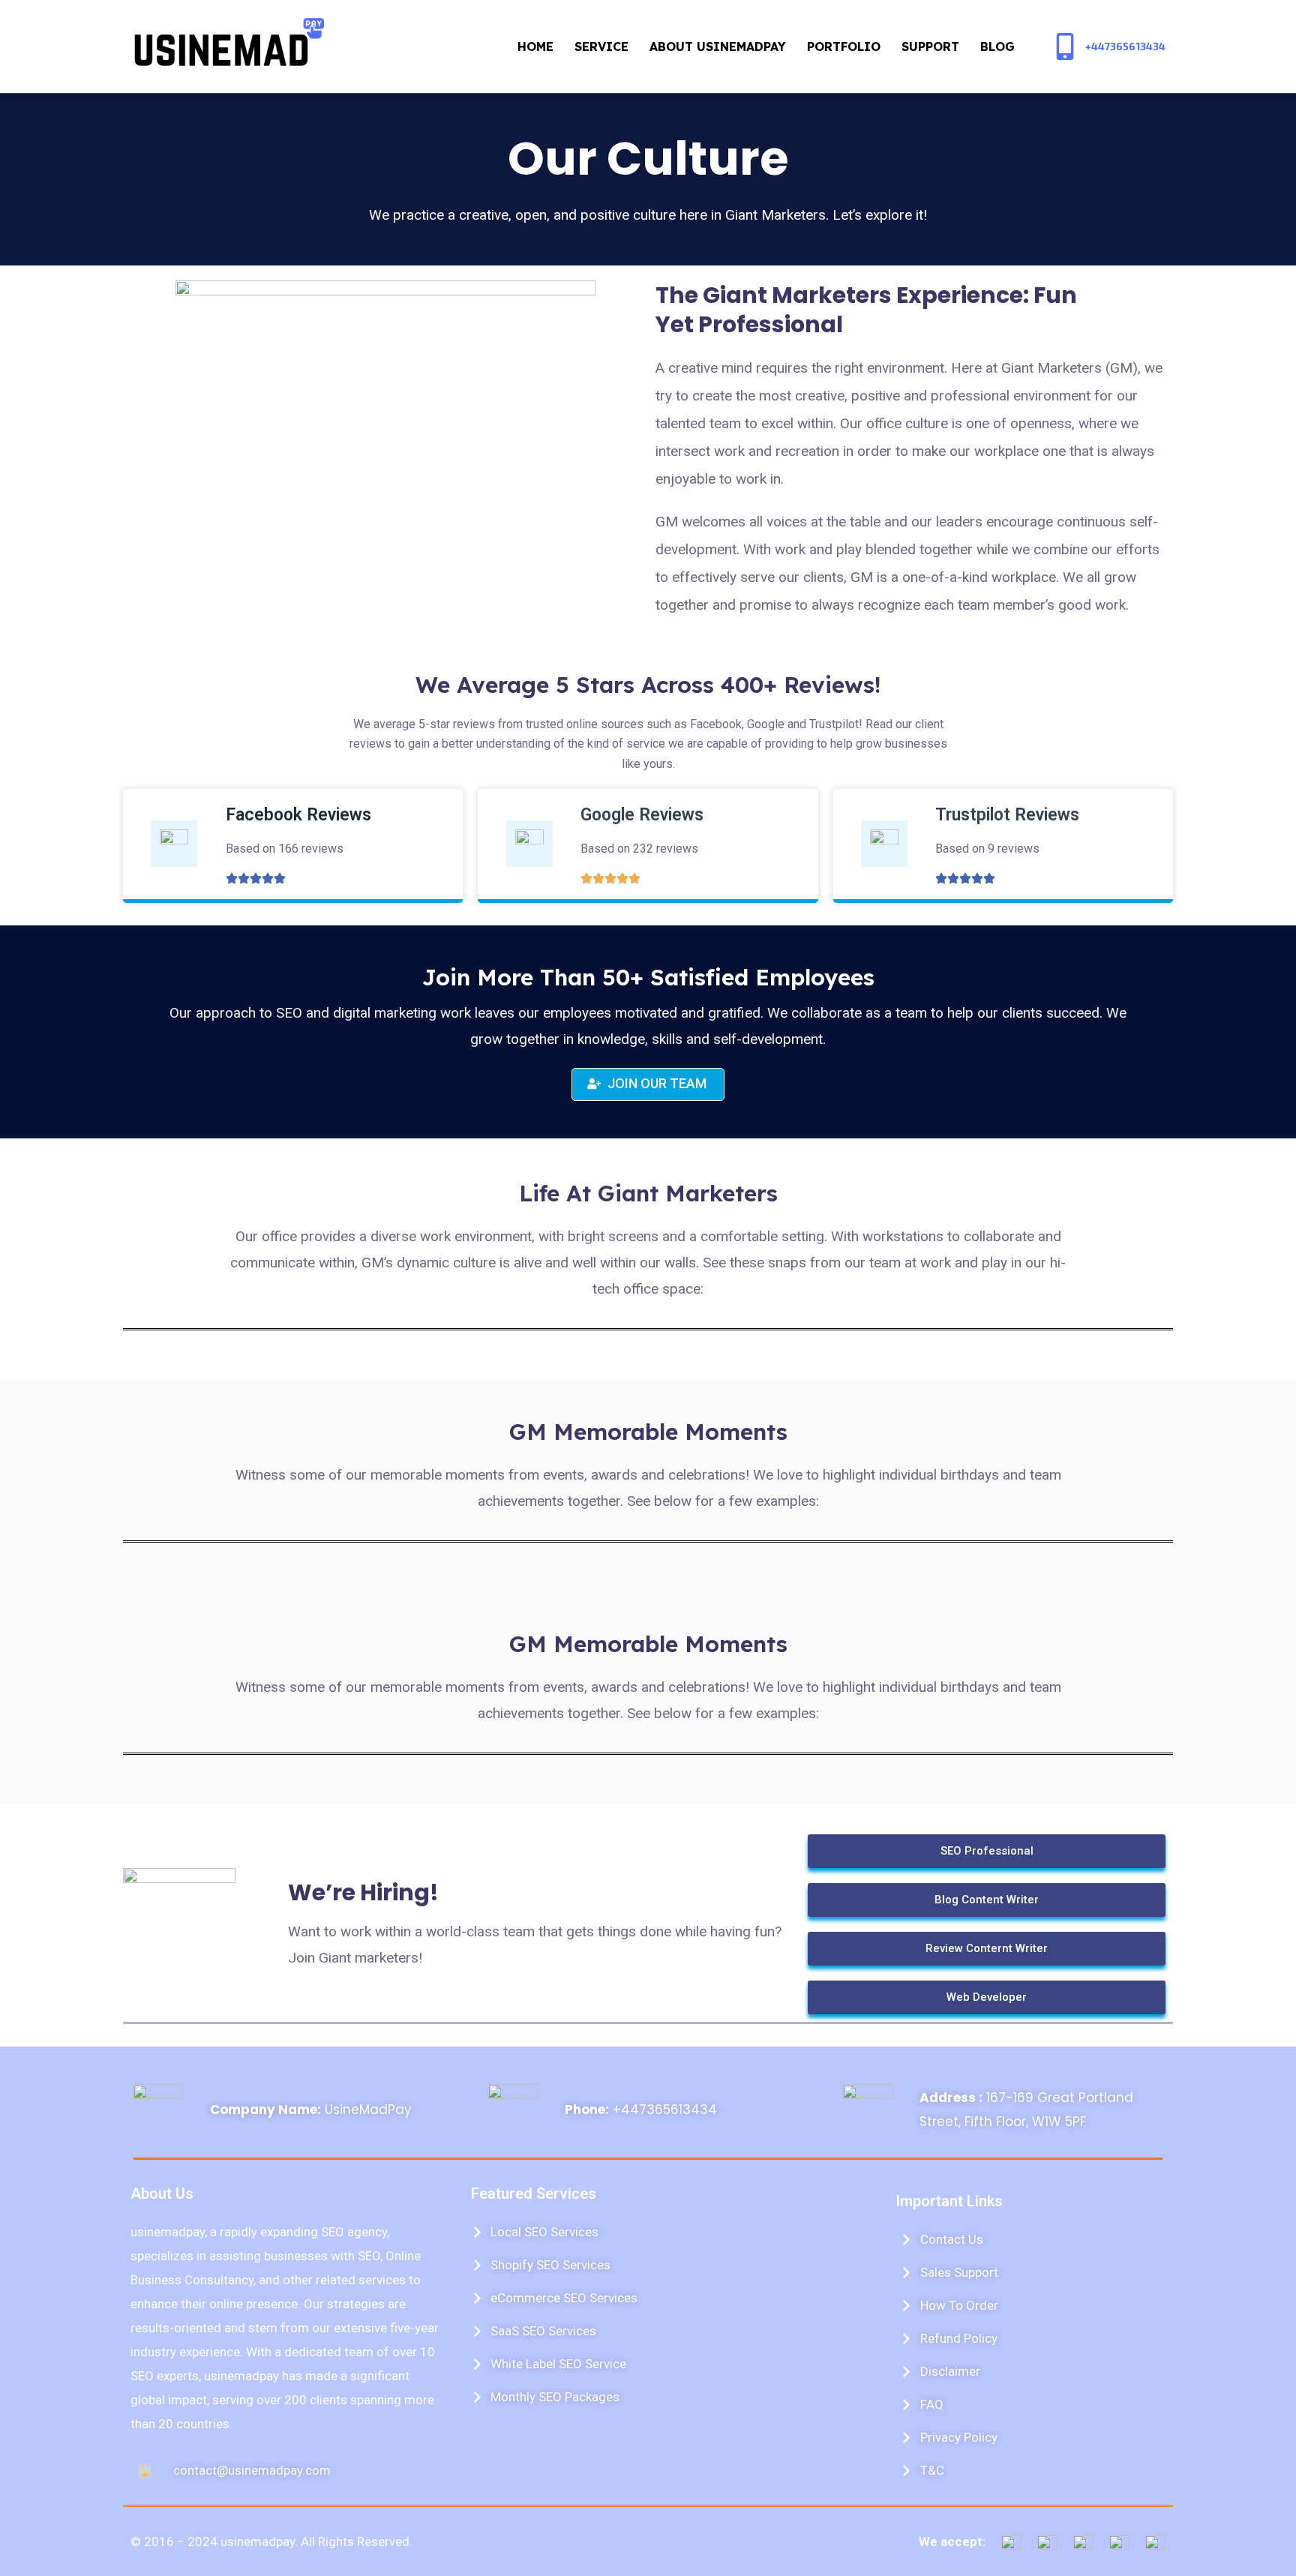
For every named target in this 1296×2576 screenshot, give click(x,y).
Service (601, 46)
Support (930, 46)
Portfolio (844, 46)
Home (535, 46)
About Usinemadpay (718, 46)
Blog (997, 46)
